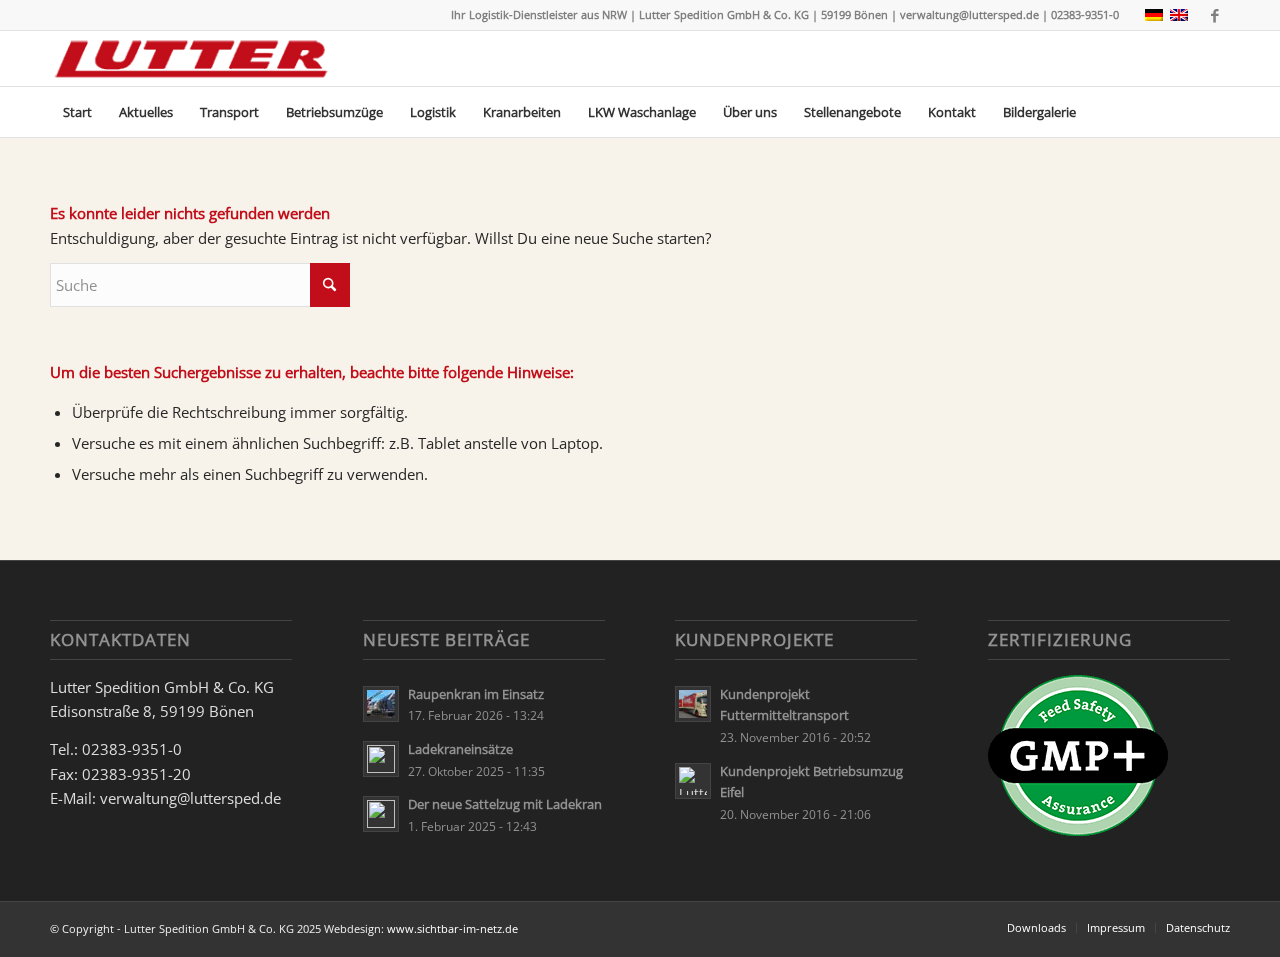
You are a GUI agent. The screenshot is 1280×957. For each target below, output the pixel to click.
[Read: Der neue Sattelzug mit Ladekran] (381, 814)
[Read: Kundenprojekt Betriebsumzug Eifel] (693, 781)
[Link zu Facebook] (1215, 15)
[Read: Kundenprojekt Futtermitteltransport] (693, 704)
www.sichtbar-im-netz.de (452, 928)
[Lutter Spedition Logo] (192, 58)
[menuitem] (77, 112)
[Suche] (1217, 112)
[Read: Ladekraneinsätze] (381, 759)
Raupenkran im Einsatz (476, 694)
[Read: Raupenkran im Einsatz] (381, 704)
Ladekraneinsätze (460, 749)
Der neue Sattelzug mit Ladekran (505, 804)
